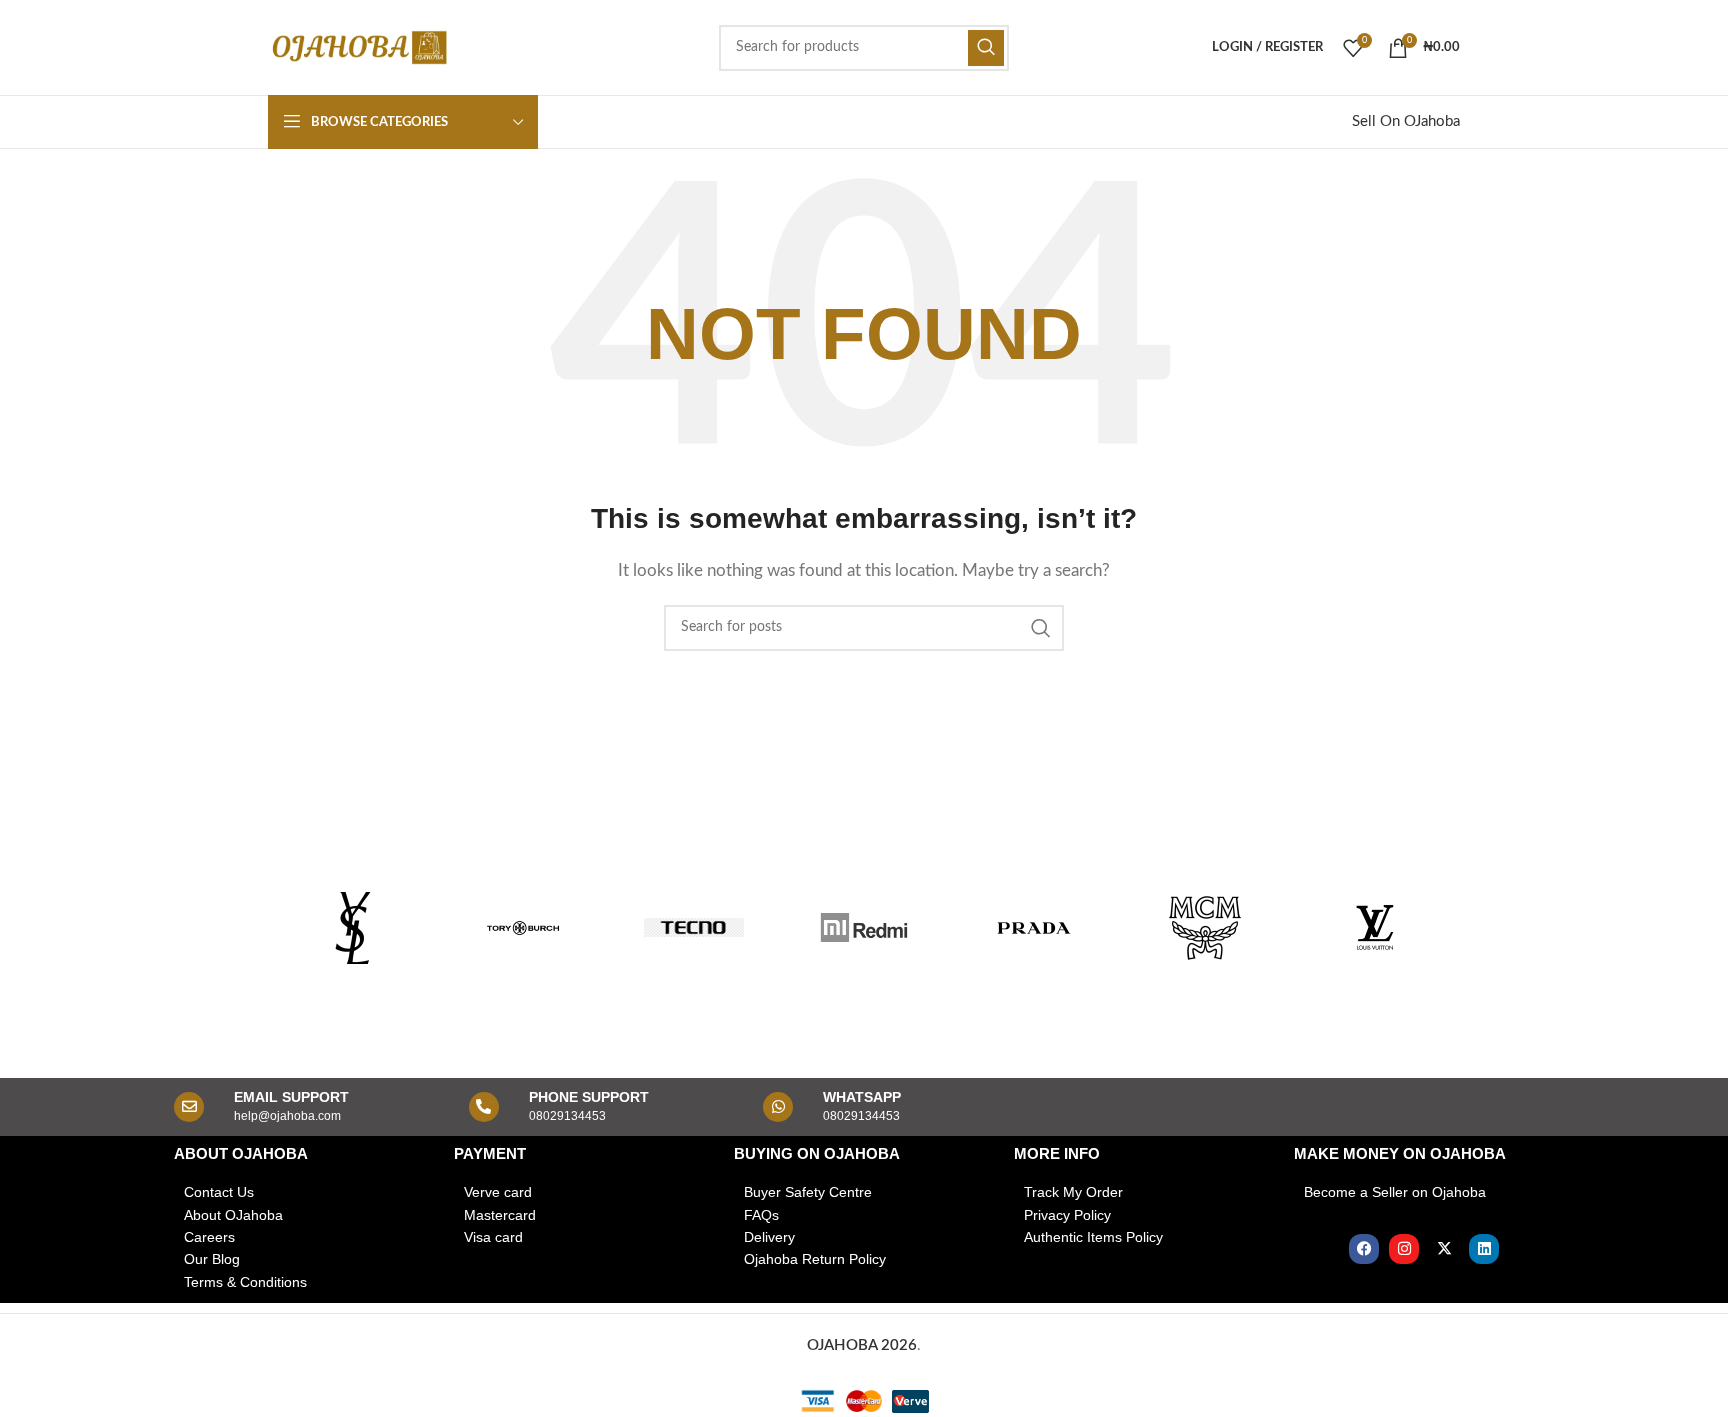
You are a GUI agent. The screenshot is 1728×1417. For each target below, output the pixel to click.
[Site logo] (358, 46)
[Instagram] (1404, 1249)
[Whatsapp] (778, 1107)
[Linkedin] (1484, 1249)
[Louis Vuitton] (1375, 928)
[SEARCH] (986, 48)
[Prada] (1034, 928)
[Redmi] (864, 928)
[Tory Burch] (523, 928)
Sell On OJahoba (1406, 121)
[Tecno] (694, 928)
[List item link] (304, 1192)
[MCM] (1204, 928)
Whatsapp (862, 1097)
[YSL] (353, 928)
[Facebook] (1364, 1249)
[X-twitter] (1444, 1249)
